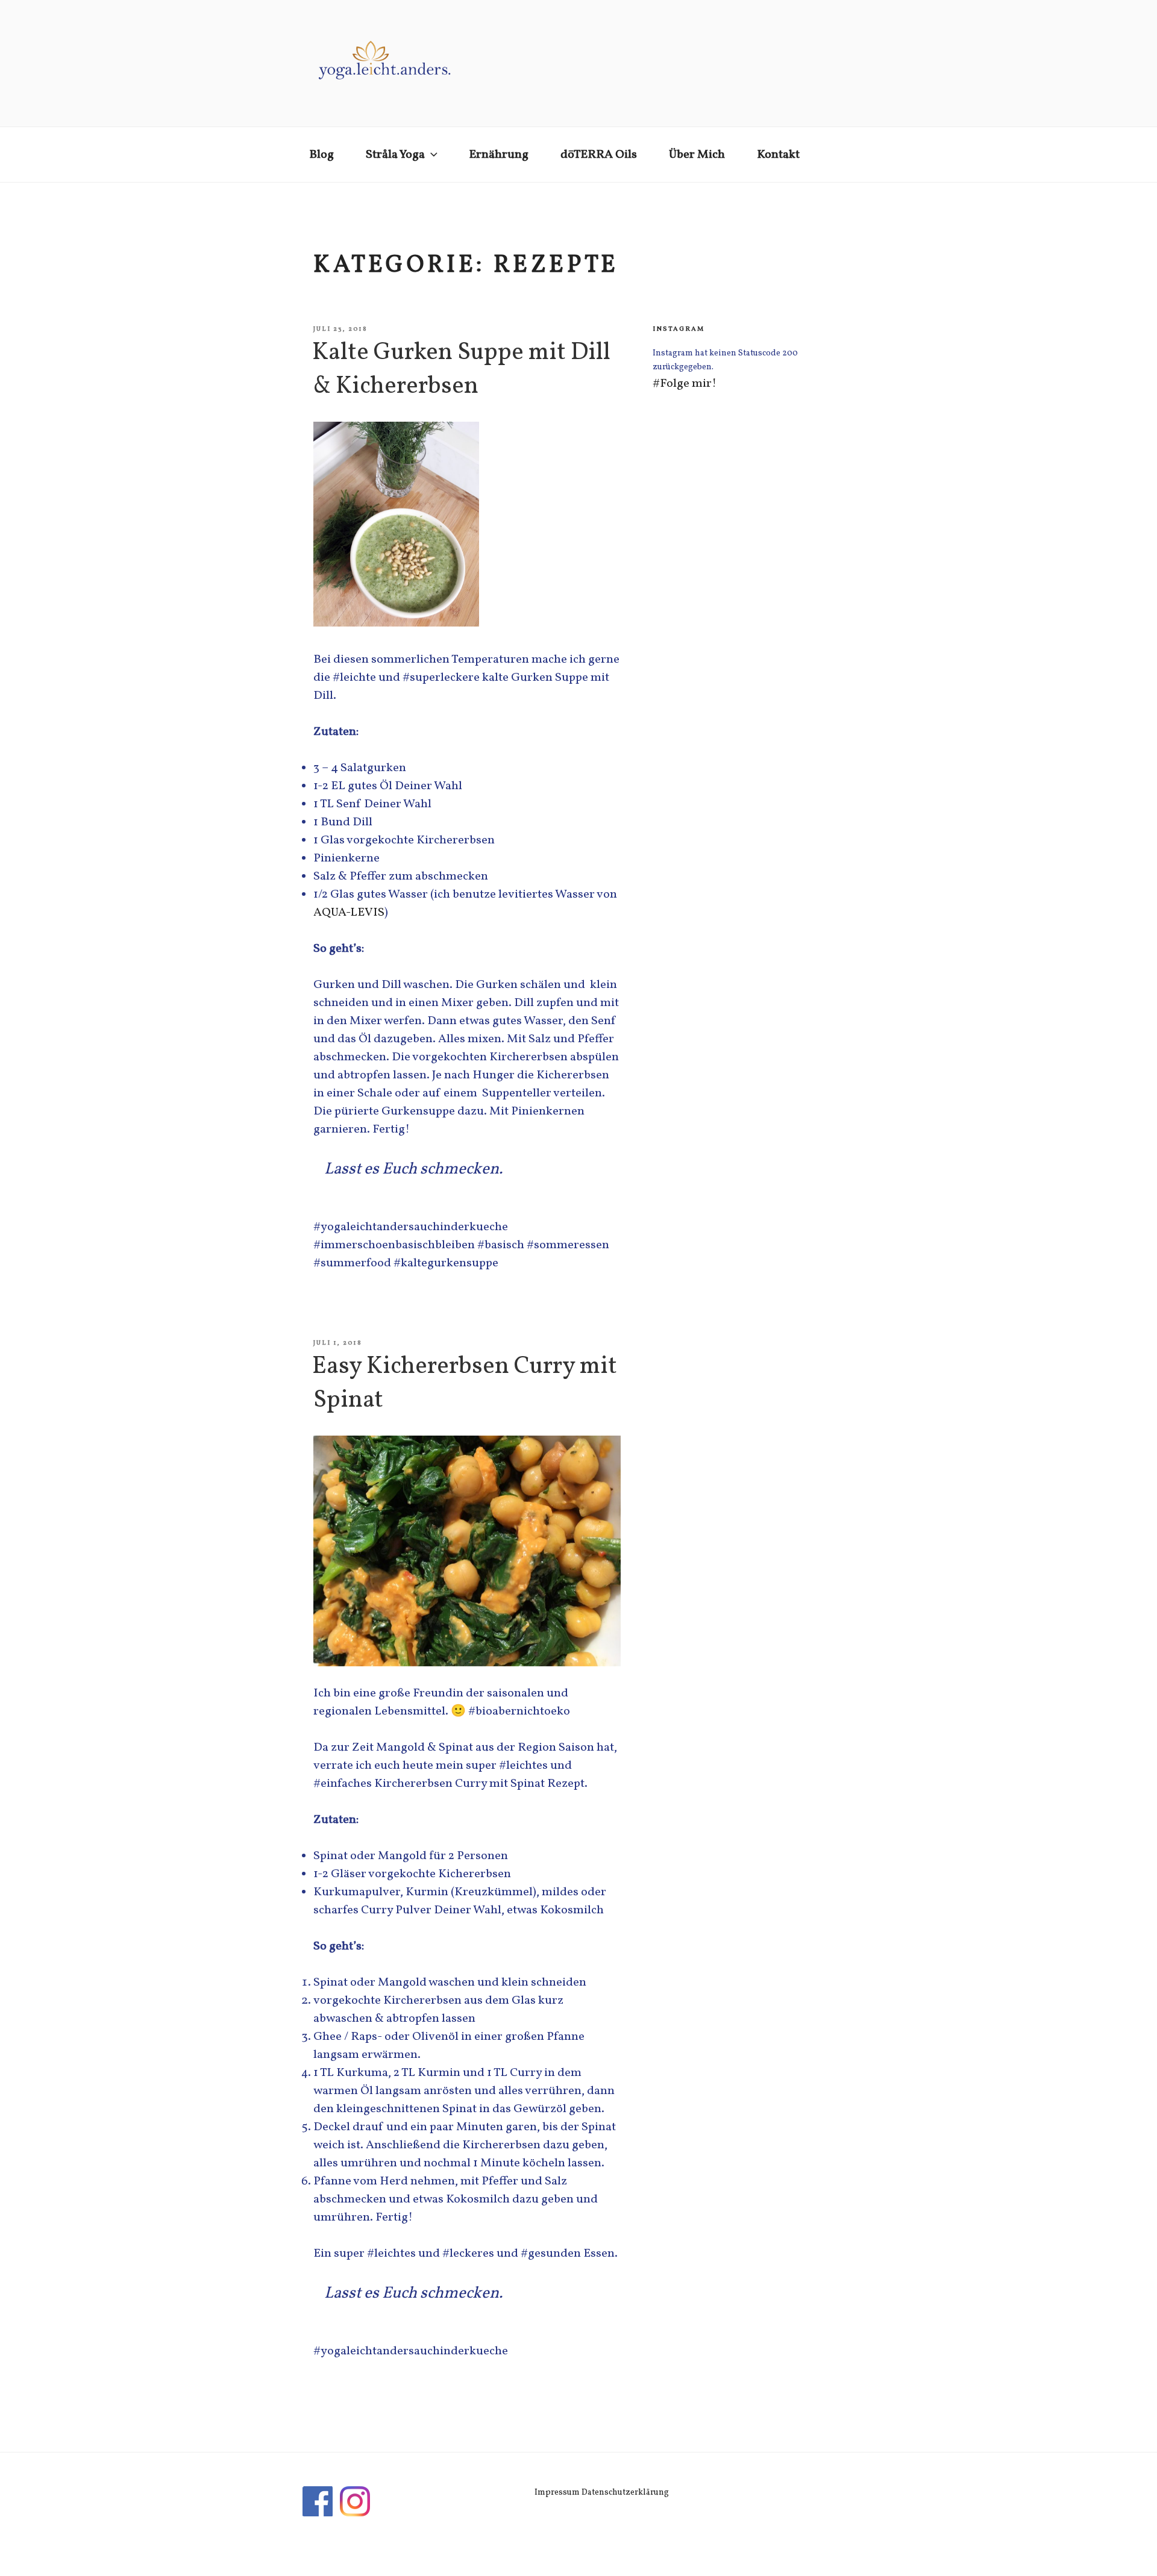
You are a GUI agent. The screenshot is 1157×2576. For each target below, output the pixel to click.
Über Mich (697, 155)
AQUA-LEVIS (349, 913)
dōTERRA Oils (599, 155)
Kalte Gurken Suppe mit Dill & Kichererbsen (461, 370)
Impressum (557, 2493)
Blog (321, 155)
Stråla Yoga (395, 155)
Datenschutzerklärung (625, 2493)
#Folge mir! (685, 384)
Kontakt (778, 155)
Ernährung (499, 155)
